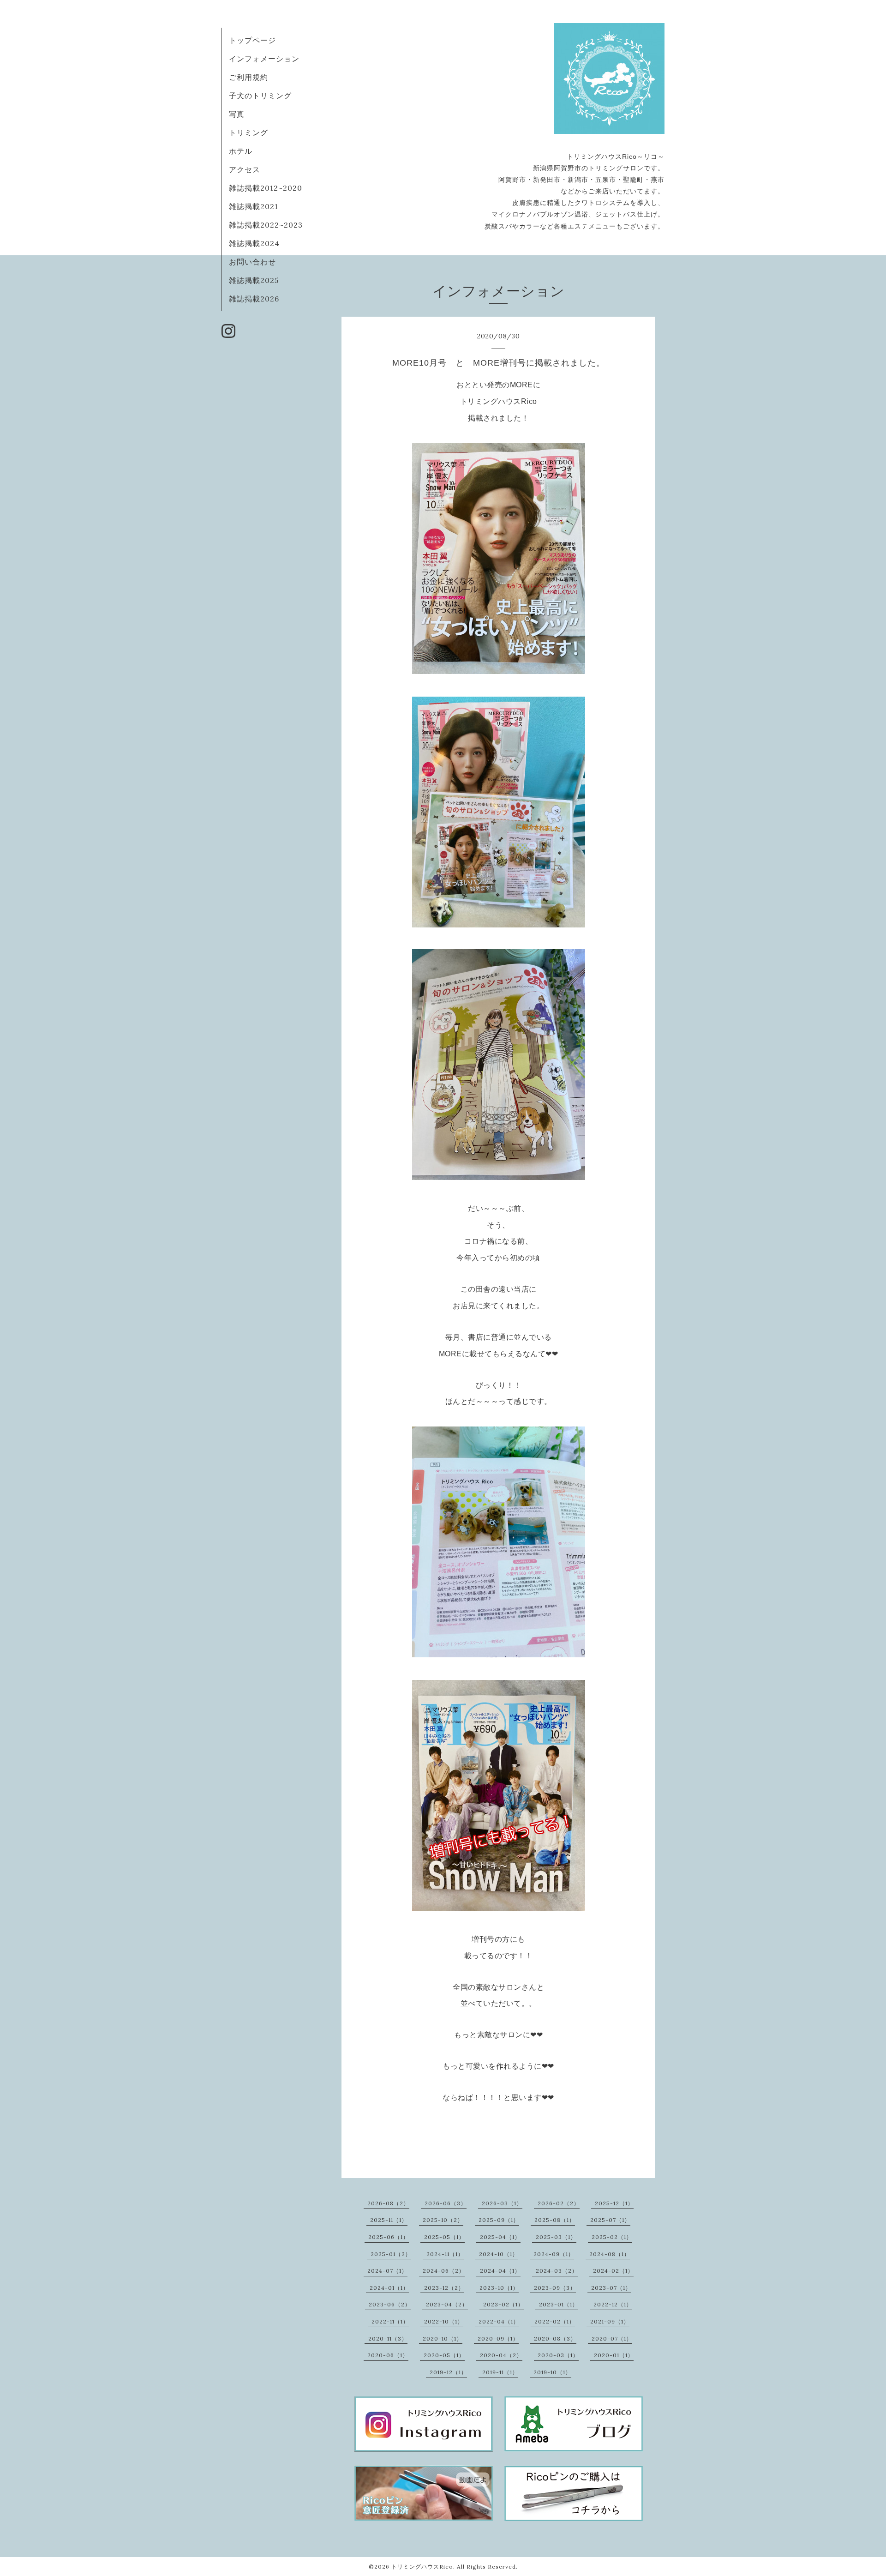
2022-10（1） (444, 2321)
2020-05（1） (444, 2355)
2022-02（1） (555, 2321)
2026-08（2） (388, 2203)
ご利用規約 (248, 77)
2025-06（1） (389, 2237)
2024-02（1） (613, 2271)
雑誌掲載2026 (254, 299)
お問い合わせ (252, 262)
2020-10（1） (443, 2338)
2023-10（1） (499, 2288)
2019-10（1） (552, 2372)
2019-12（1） (448, 2372)
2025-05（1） (444, 2237)
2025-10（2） (443, 2220)
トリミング (248, 132)
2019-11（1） (500, 2372)
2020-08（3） (555, 2338)
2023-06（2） (390, 2304)
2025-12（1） (614, 2203)
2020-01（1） (614, 2355)
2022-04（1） (499, 2321)
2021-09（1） (610, 2321)
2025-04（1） (500, 2237)
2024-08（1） (610, 2254)
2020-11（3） (388, 2338)
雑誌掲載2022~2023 (266, 225)
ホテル (241, 151)
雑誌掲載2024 (254, 243)
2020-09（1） (498, 2338)
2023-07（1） (611, 2288)
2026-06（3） (446, 2203)
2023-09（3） (555, 2288)
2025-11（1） (389, 2220)
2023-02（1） (503, 2304)
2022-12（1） (613, 2304)
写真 (237, 114)
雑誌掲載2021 (254, 206)
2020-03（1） (558, 2355)
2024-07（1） (387, 2271)
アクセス (245, 169)
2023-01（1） (559, 2304)
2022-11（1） (390, 2321)
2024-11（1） (445, 2254)
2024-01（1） (389, 2288)
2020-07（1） (612, 2338)
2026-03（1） (502, 2203)
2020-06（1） (388, 2355)
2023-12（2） (444, 2288)
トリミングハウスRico (422, 2567)
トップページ (252, 40)
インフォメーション (264, 59)
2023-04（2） (447, 2304)
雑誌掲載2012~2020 (266, 188)
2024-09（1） (554, 2254)
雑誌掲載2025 (254, 280)
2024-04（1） (500, 2271)
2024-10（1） (499, 2254)
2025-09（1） (499, 2220)
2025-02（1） (612, 2237)
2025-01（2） (391, 2254)
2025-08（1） (555, 2220)
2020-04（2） (501, 2355)
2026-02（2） (559, 2203)
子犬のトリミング (260, 96)
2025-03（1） (556, 2237)
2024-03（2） (557, 2271)
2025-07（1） (610, 2220)
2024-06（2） (444, 2271)
